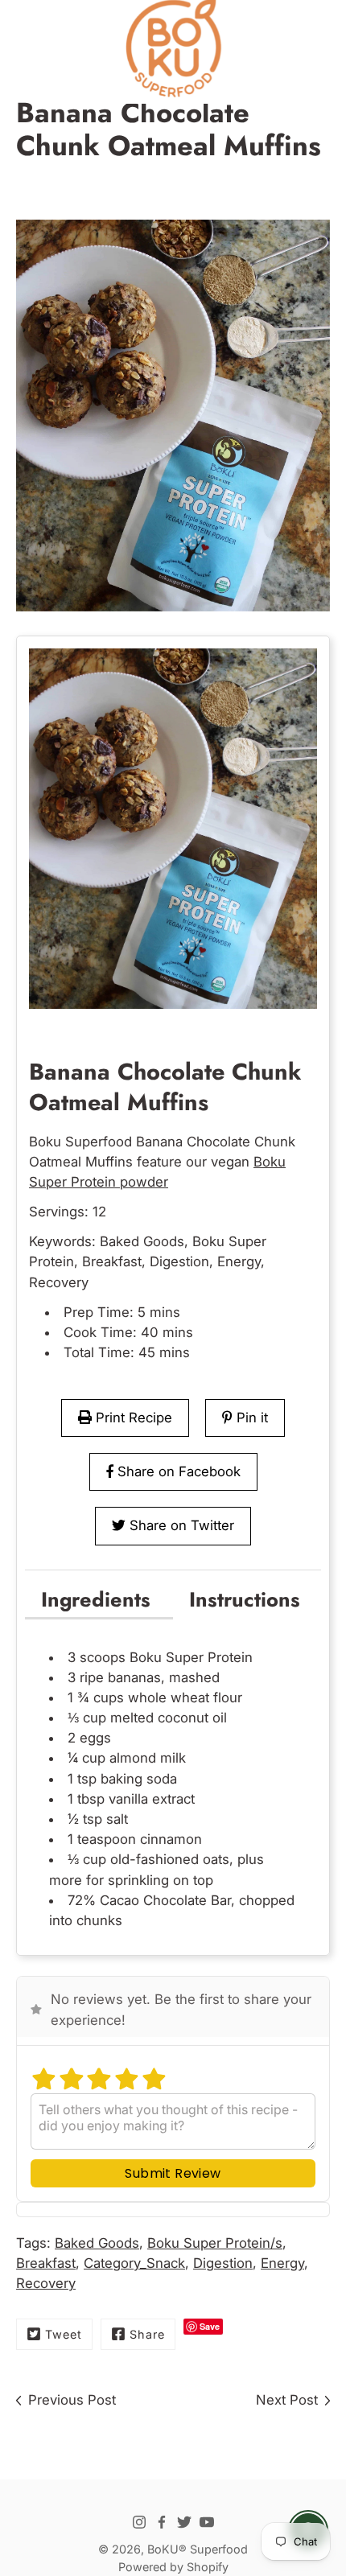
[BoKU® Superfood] (173, 48)
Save (210, 2326)
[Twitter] (184, 2522)
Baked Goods (97, 2243)
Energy (282, 2263)
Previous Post (72, 2400)
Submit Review (173, 2173)
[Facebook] (162, 2522)
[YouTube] (207, 2522)
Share (147, 2334)
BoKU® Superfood (198, 2549)
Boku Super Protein (191, 1657)
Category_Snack (134, 2263)
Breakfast (46, 2263)
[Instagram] (139, 2522)
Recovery (46, 2283)
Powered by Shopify (173, 2567)
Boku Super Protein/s (215, 2243)
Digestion (223, 2263)
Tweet (64, 2334)
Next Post (287, 2400)
